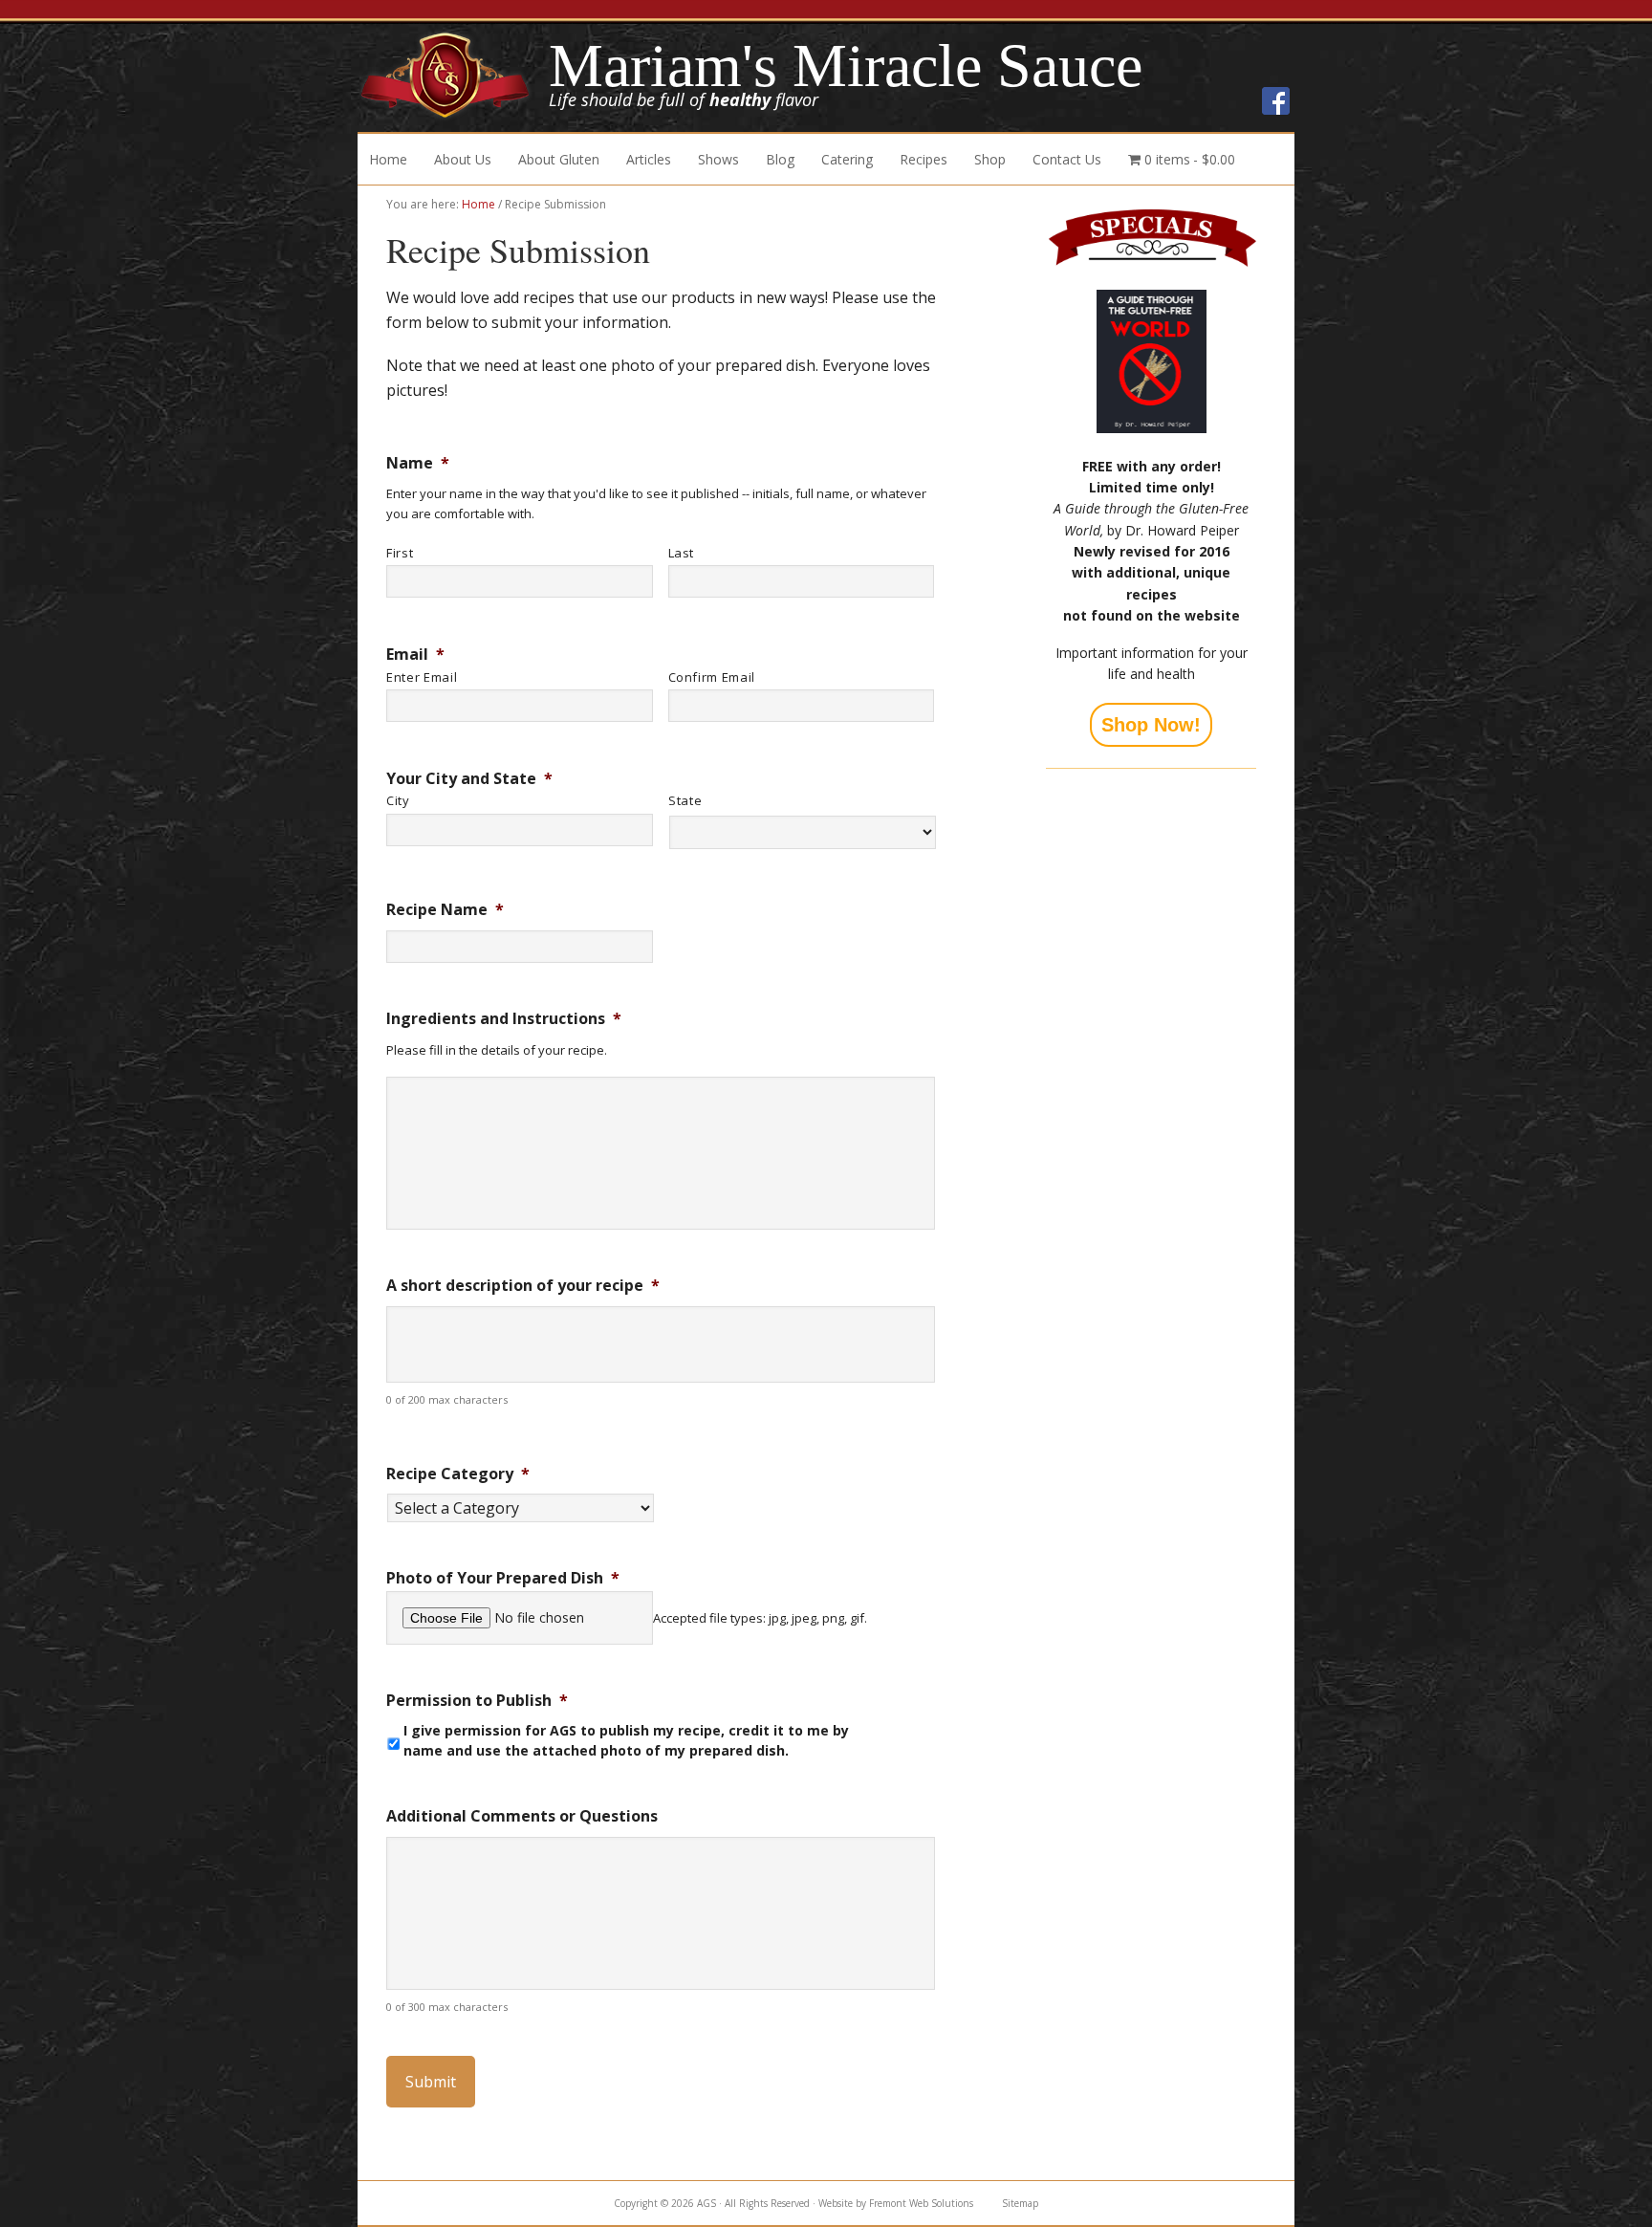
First (400, 553)
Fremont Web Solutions (921, 2203)
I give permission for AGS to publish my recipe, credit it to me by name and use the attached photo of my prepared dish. (626, 1740)
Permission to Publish (477, 1701)
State (685, 800)
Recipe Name (445, 910)
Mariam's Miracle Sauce (453, 76)
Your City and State (469, 779)
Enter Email (422, 677)
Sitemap (1020, 2203)
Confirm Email (712, 677)
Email (415, 655)
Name (418, 463)
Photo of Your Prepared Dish (503, 1578)
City (398, 800)
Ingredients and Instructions (504, 1019)
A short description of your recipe (523, 1286)
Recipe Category (458, 1474)
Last (682, 553)
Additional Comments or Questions (522, 1816)
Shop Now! (1151, 725)
